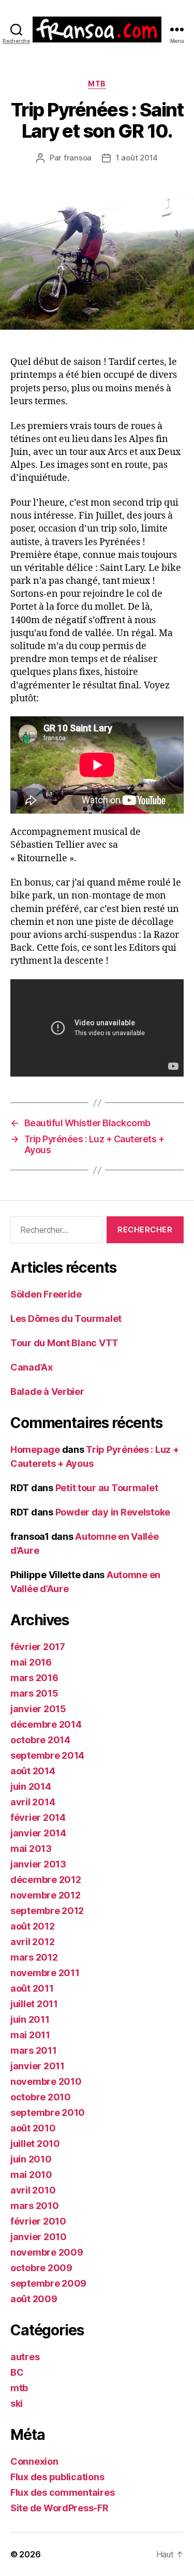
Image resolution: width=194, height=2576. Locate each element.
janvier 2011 (38, 2066)
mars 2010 (35, 2206)
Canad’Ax (32, 1367)
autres (25, 2357)
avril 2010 (33, 2190)
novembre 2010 (46, 2081)
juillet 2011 (34, 2004)
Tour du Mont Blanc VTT (64, 1343)
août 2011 (32, 1988)
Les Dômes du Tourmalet (66, 1319)
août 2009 (34, 2299)
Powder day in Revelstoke (113, 1512)
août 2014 (33, 1771)
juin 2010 (31, 2159)
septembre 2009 (48, 2283)
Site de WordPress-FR (59, 2508)
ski (17, 2403)
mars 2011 (34, 2050)
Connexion (34, 2461)
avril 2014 (33, 1802)
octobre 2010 (41, 2097)
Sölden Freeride (46, 1294)
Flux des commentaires (62, 2492)
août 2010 (33, 2128)
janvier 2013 (38, 1864)
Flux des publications (57, 2477)
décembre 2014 (46, 1724)
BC (17, 2372)
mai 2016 (31, 1662)
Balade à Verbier (47, 1392)
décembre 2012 (46, 1880)
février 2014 (38, 1817)
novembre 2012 (46, 1895)
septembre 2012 (47, 1911)
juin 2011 (30, 2019)
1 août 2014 (137, 158)
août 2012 (33, 1926)
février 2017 (38, 1647)
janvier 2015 (38, 1709)
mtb (97, 84)
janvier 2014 (38, 1833)
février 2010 (38, 2221)
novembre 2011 (45, 1973)
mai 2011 (30, 2035)
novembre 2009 (47, 2252)
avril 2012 (32, 1942)
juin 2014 (31, 1786)
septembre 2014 (47, 1755)
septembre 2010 (48, 2113)
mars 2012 (34, 1957)
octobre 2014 (40, 1740)
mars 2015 (34, 1693)
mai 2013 (31, 1849)
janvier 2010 (39, 2237)
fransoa (78, 158)
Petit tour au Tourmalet (107, 1488)
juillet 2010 (35, 2144)
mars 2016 (34, 1678)
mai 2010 (31, 2175)
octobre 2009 (41, 2268)
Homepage (35, 1449)
